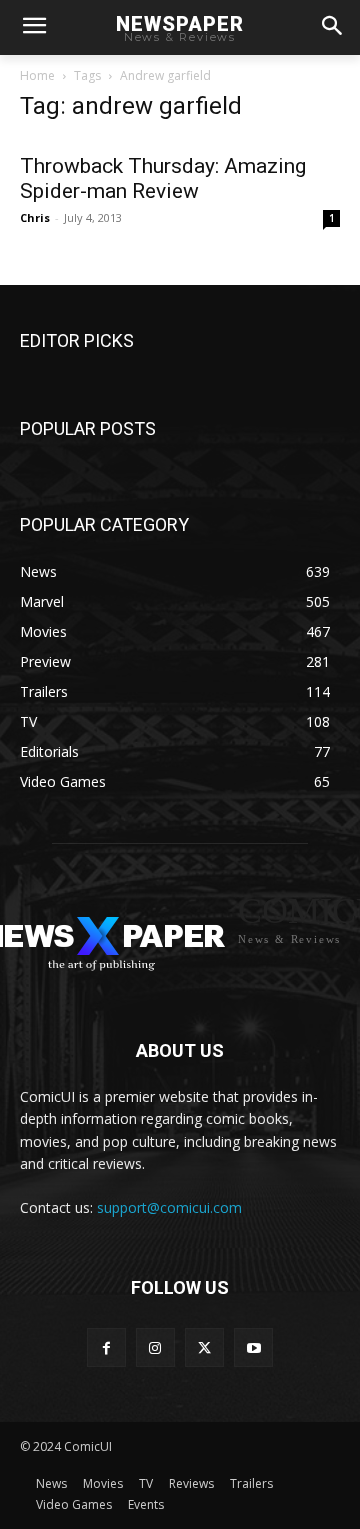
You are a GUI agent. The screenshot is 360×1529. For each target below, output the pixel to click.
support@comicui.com (169, 1207)
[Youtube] (253, 1347)
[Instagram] (155, 1347)
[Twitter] (204, 1347)
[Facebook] (106, 1347)
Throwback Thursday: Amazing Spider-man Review (163, 178)
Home (37, 75)
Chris (35, 217)
